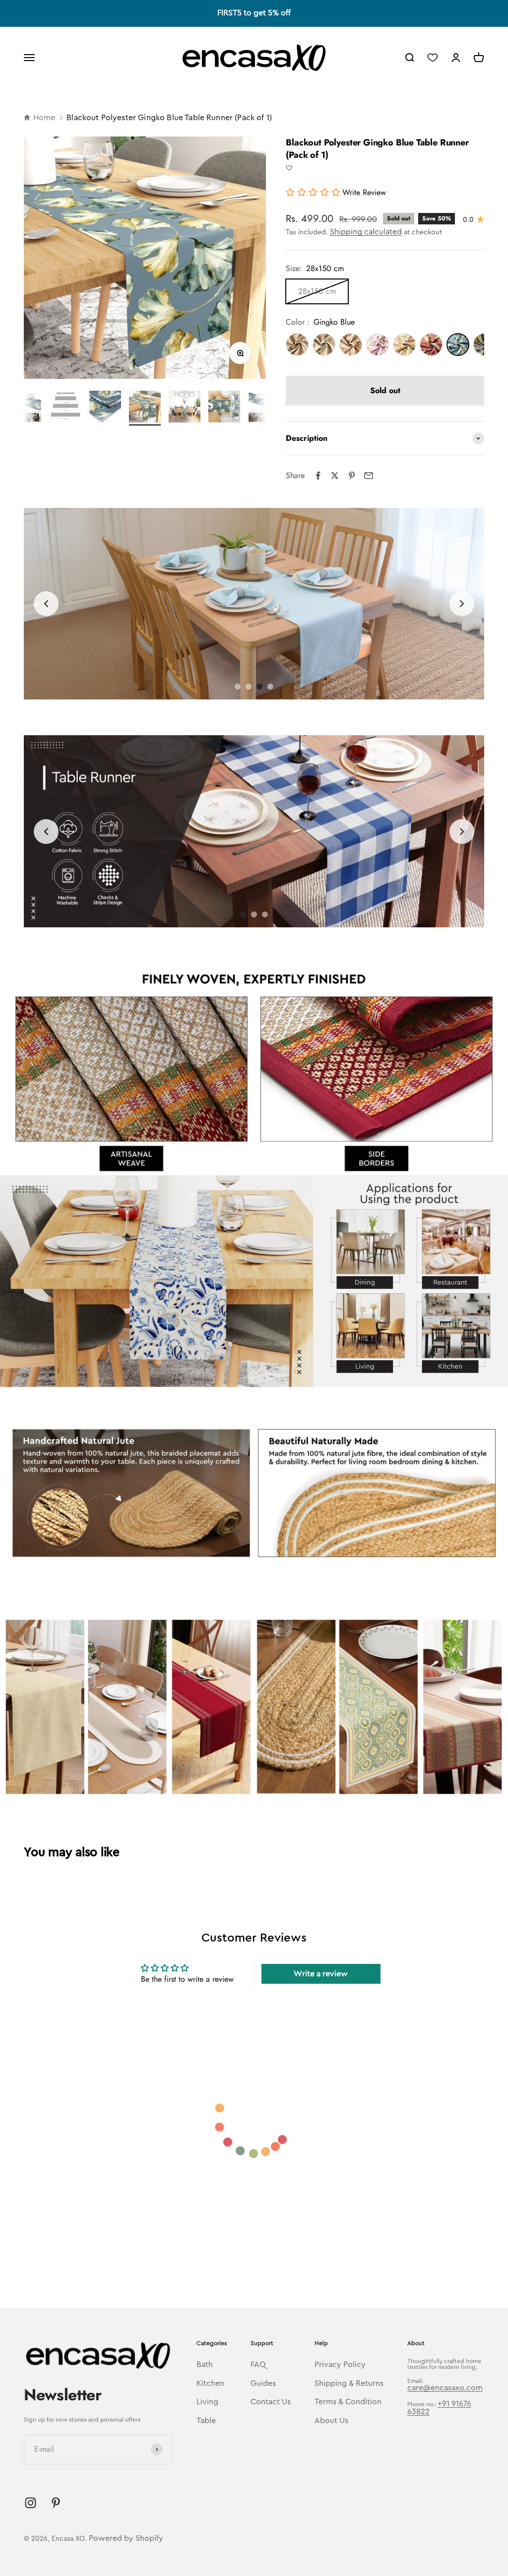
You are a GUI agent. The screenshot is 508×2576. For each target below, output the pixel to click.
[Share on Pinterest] (352, 476)
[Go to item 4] (26, 408)
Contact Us (271, 2402)
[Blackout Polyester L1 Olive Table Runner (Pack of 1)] (324, 345)
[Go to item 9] (224, 408)
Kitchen (210, 2383)
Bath (205, 2365)
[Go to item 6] (105, 408)
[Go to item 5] (65, 408)
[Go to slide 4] (259, 687)
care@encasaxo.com (445, 2388)
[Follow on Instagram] (31, 2503)
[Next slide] (462, 604)
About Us (331, 2421)
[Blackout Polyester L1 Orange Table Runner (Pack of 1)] (351, 345)
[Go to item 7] (145, 408)
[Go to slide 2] (254, 914)
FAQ (258, 2365)
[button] (289, 168)
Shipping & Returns (349, 2383)
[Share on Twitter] (335, 476)
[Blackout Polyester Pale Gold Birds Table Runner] (404, 345)
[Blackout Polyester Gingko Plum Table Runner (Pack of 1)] (431, 345)
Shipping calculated (366, 232)
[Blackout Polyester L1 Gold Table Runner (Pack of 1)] (297, 345)
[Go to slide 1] (238, 687)
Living (207, 2402)
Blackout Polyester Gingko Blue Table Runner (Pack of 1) (169, 118)
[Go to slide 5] (270, 687)
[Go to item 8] (185, 408)
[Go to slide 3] (249, 687)
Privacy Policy (340, 2365)
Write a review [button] (321, 1974)
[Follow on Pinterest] (56, 2503)
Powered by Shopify (126, 2538)
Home (44, 118)
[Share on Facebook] (318, 476)
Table (206, 2421)
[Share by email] (369, 476)
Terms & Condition (348, 2402)
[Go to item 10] (264, 408)
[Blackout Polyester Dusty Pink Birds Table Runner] (378, 345)
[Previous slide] (46, 604)
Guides (263, 2383)
